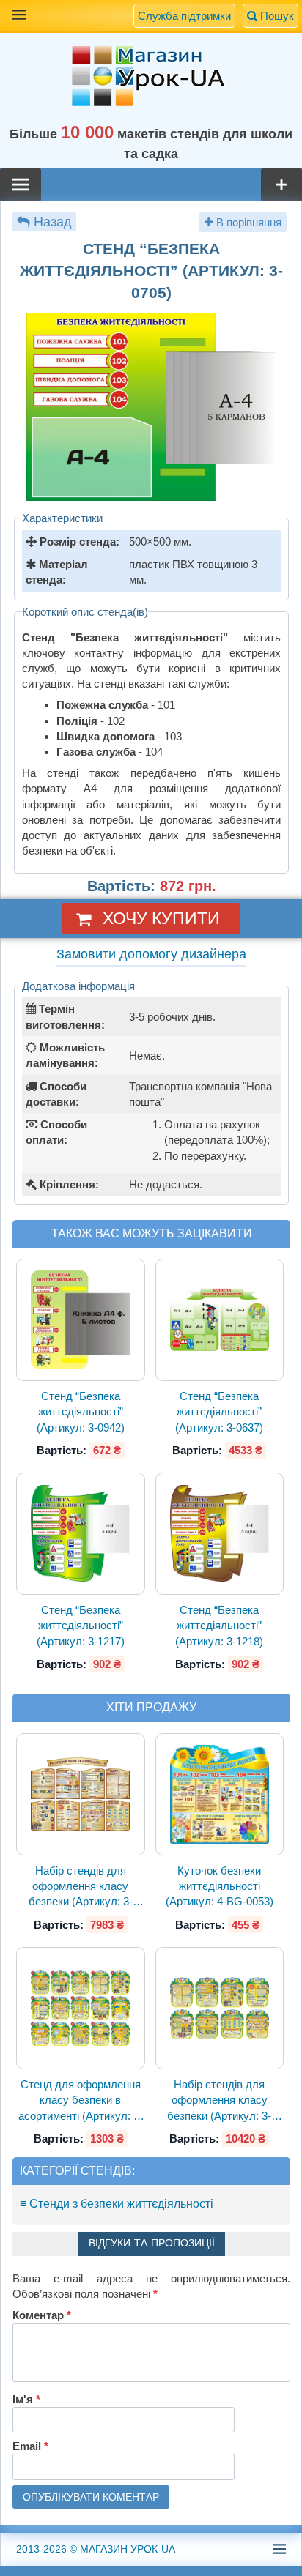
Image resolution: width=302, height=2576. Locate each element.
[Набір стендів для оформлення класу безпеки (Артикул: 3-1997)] (81, 1794)
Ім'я (26, 2399)
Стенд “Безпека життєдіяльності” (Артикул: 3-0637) (219, 1412)
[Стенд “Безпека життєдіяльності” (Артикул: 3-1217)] (81, 1534)
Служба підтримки (184, 16)
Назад (53, 222)
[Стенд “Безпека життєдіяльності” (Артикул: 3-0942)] (81, 1320)
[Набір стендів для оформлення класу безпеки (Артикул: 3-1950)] (219, 2008)
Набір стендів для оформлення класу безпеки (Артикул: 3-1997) (81, 1887)
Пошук (276, 16)
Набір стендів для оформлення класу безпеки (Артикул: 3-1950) (219, 2101)
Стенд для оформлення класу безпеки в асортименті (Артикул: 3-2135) (81, 2101)
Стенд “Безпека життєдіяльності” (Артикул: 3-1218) (219, 1626)
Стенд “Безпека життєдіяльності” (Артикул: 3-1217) (81, 1626)
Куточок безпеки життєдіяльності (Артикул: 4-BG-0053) (220, 1886)
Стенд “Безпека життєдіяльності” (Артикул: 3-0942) (81, 1412)
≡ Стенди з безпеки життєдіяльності (117, 2204)
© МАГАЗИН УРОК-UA (96, 2549)
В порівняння (247, 222)
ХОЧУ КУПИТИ (161, 918)
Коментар (42, 2315)
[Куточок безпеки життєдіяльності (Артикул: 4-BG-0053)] (219, 1794)
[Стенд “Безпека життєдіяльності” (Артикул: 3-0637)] (219, 1320)
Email (30, 2446)
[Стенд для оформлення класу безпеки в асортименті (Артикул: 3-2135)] (81, 2008)
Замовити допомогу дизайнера (151, 954)
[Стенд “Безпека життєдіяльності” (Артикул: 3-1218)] (219, 1534)
